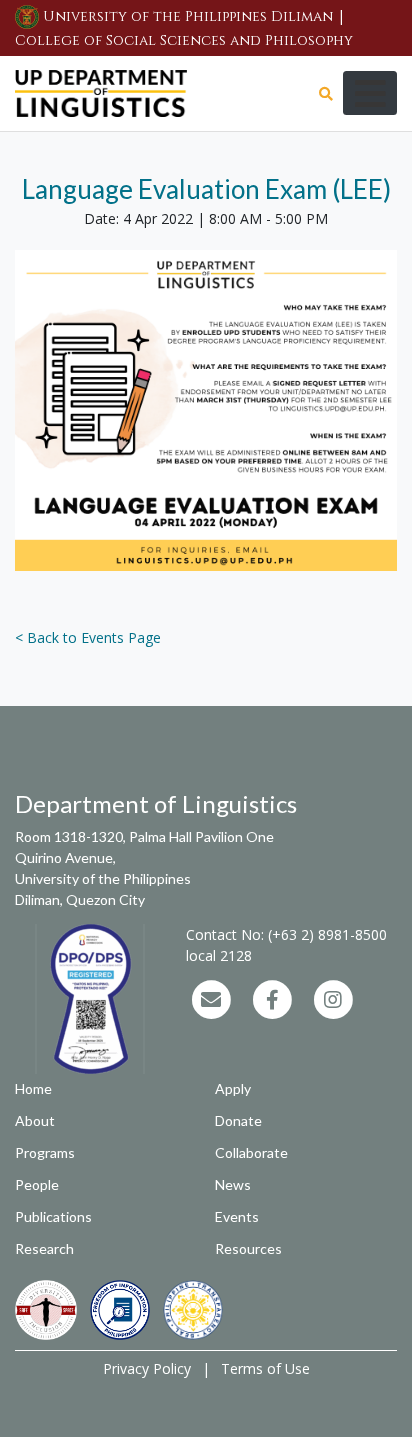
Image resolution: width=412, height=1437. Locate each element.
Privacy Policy (147, 1368)
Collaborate (251, 1152)
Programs (45, 1152)
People (37, 1184)
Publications (53, 1216)
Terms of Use (265, 1368)
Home (33, 1088)
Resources (248, 1248)
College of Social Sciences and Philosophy (184, 40)
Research (44, 1248)
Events (237, 1216)
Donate (238, 1120)
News (233, 1184)
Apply (233, 1088)
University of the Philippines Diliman (188, 16)
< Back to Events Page (88, 637)
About (35, 1120)
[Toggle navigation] (370, 93)
